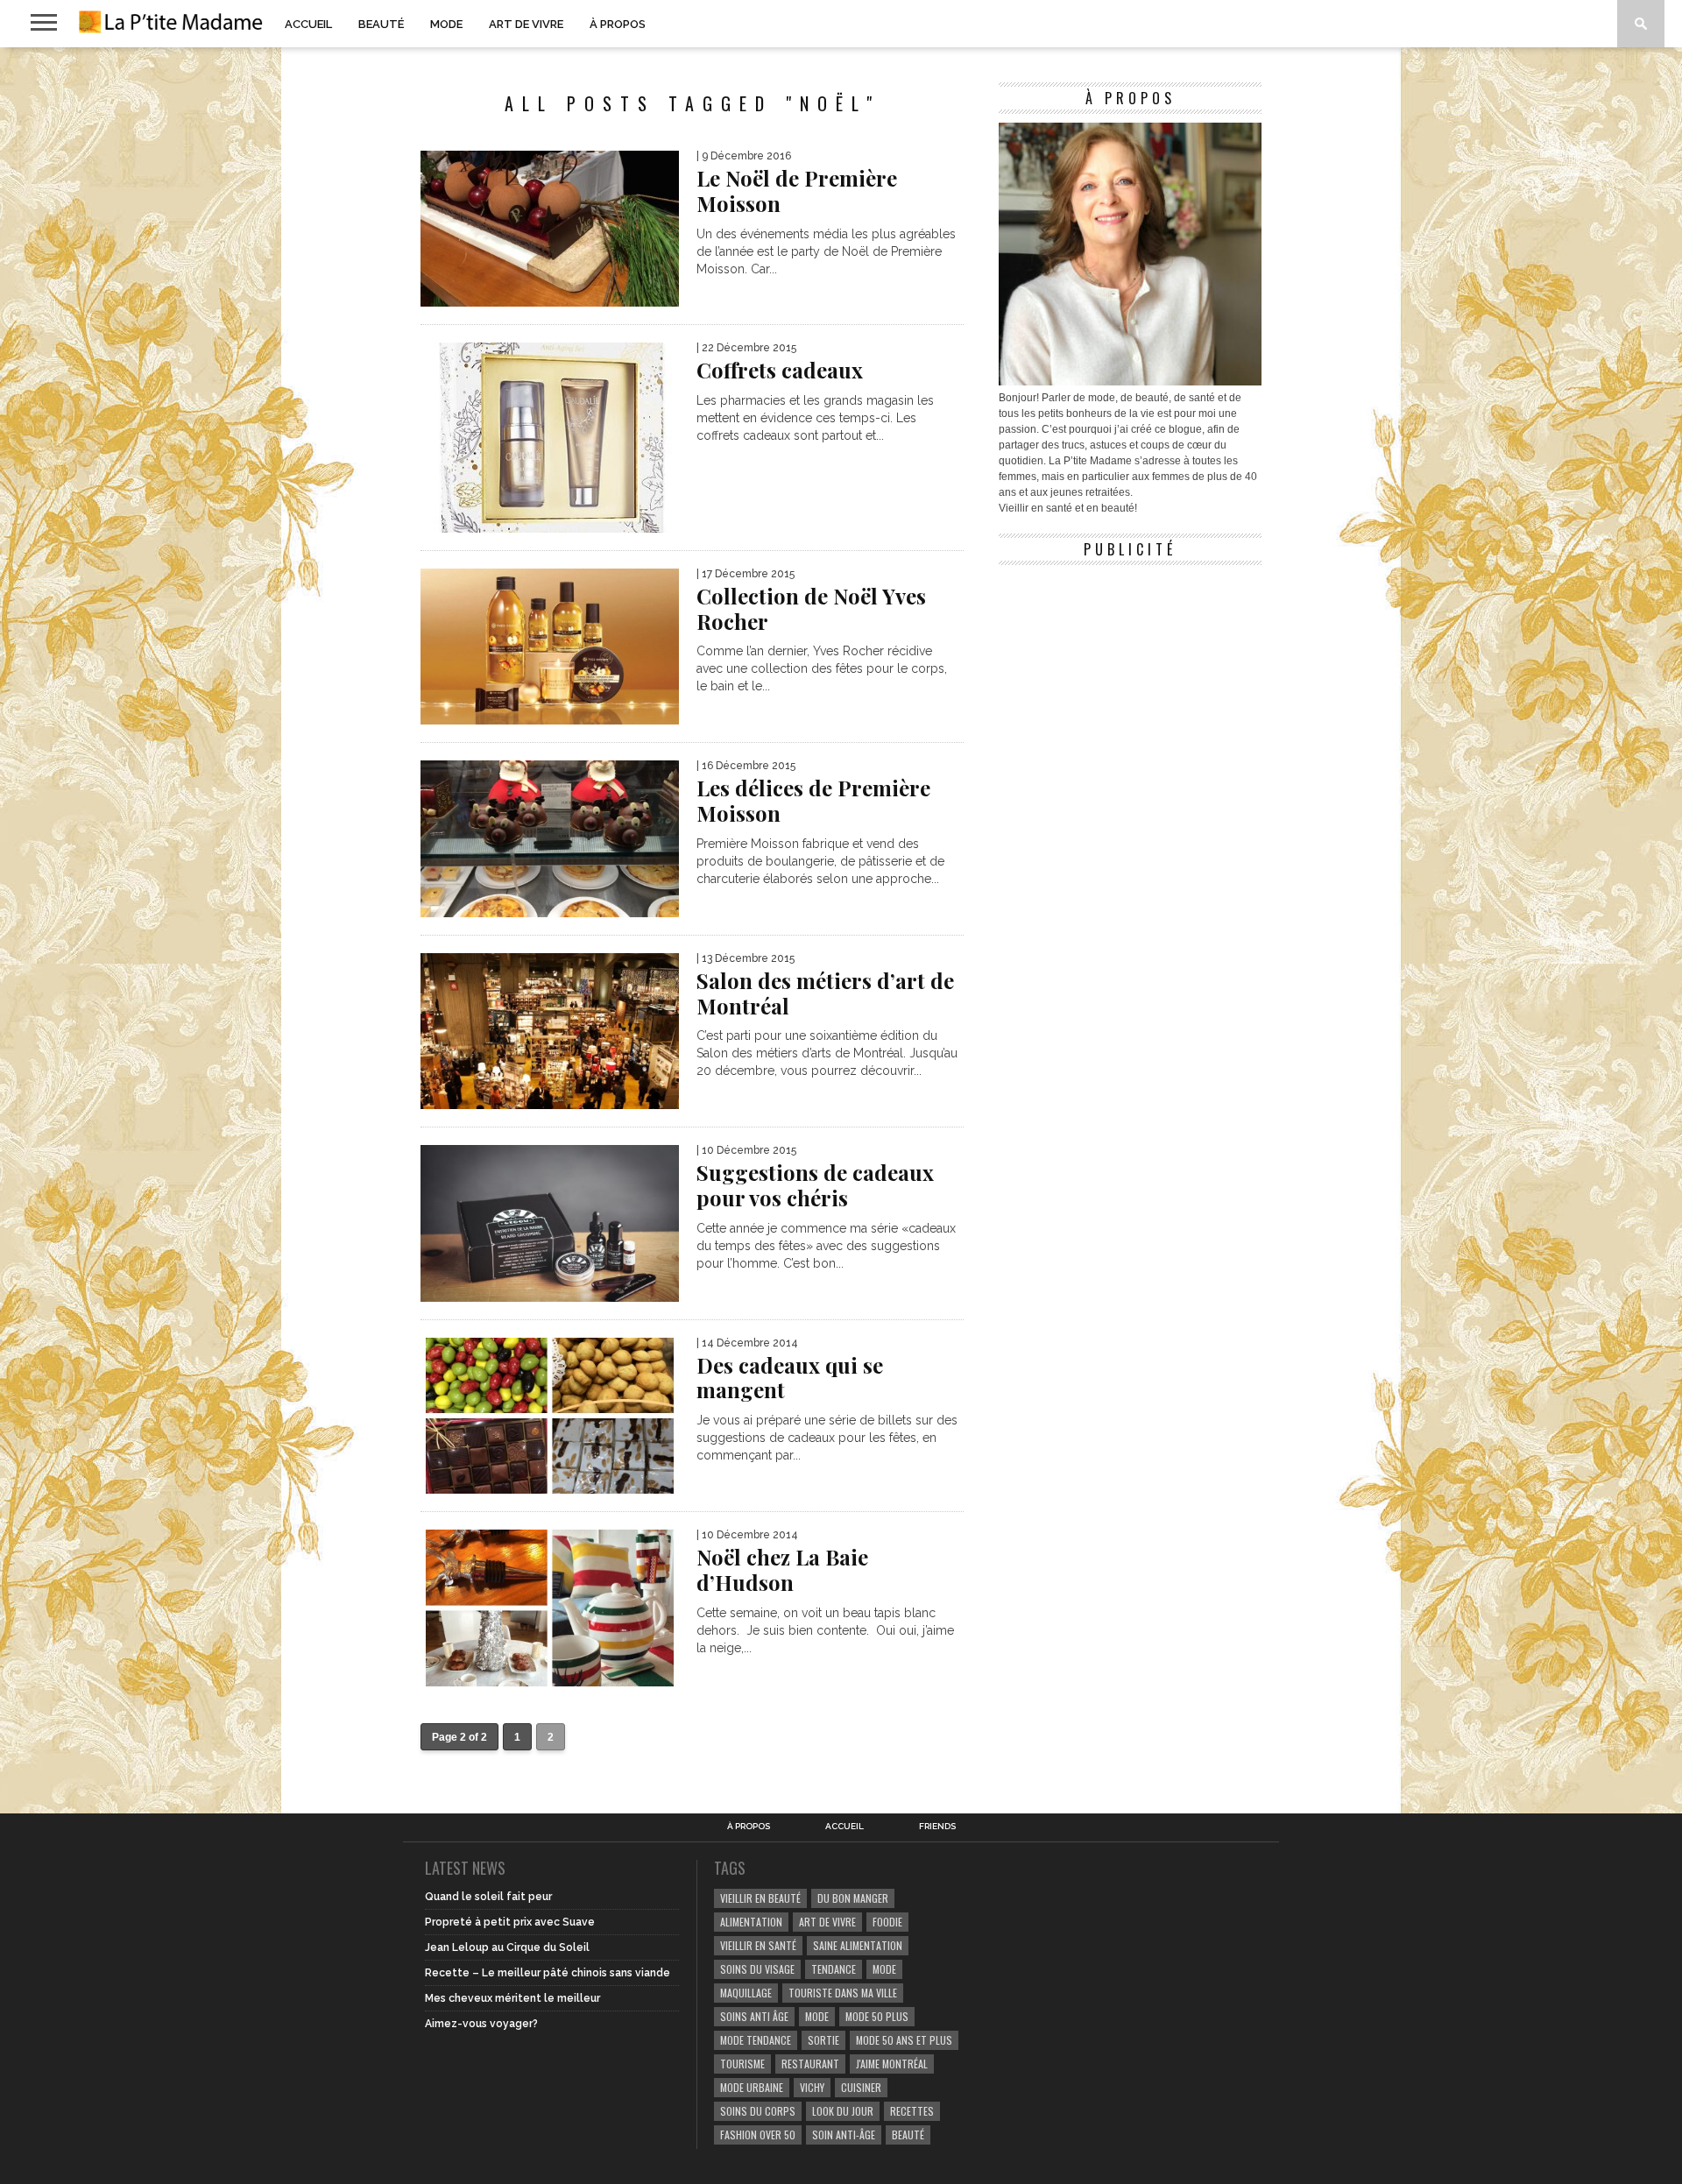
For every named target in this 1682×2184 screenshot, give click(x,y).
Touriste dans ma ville (843, 1993)
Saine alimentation (858, 1945)
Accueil (308, 24)
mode (884, 1969)
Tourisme (742, 2064)
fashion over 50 (758, 2135)
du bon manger (853, 1898)
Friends (937, 1827)
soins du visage (757, 1969)
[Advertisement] (1130, 683)
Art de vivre (526, 24)
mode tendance (756, 2040)
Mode (446, 24)
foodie (887, 1922)
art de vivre (827, 1922)
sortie (823, 2040)
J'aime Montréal (892, 2064)
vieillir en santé (758, 1945)
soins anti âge (754, 2016)
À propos (618, 24)
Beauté (381, 24)
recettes (912, 2111)
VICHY (812, 2087)
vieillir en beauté (760, 1898)
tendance (834, 1969)
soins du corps (758, 2111)
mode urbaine (752, 2087)
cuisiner (861, 2087)
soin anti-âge (844, 2135)
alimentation (751, 1922)
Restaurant (810, 2064)
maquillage (746, 1993)
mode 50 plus (877, 2016)
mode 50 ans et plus (904, 2040)
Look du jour (843, 2111)
